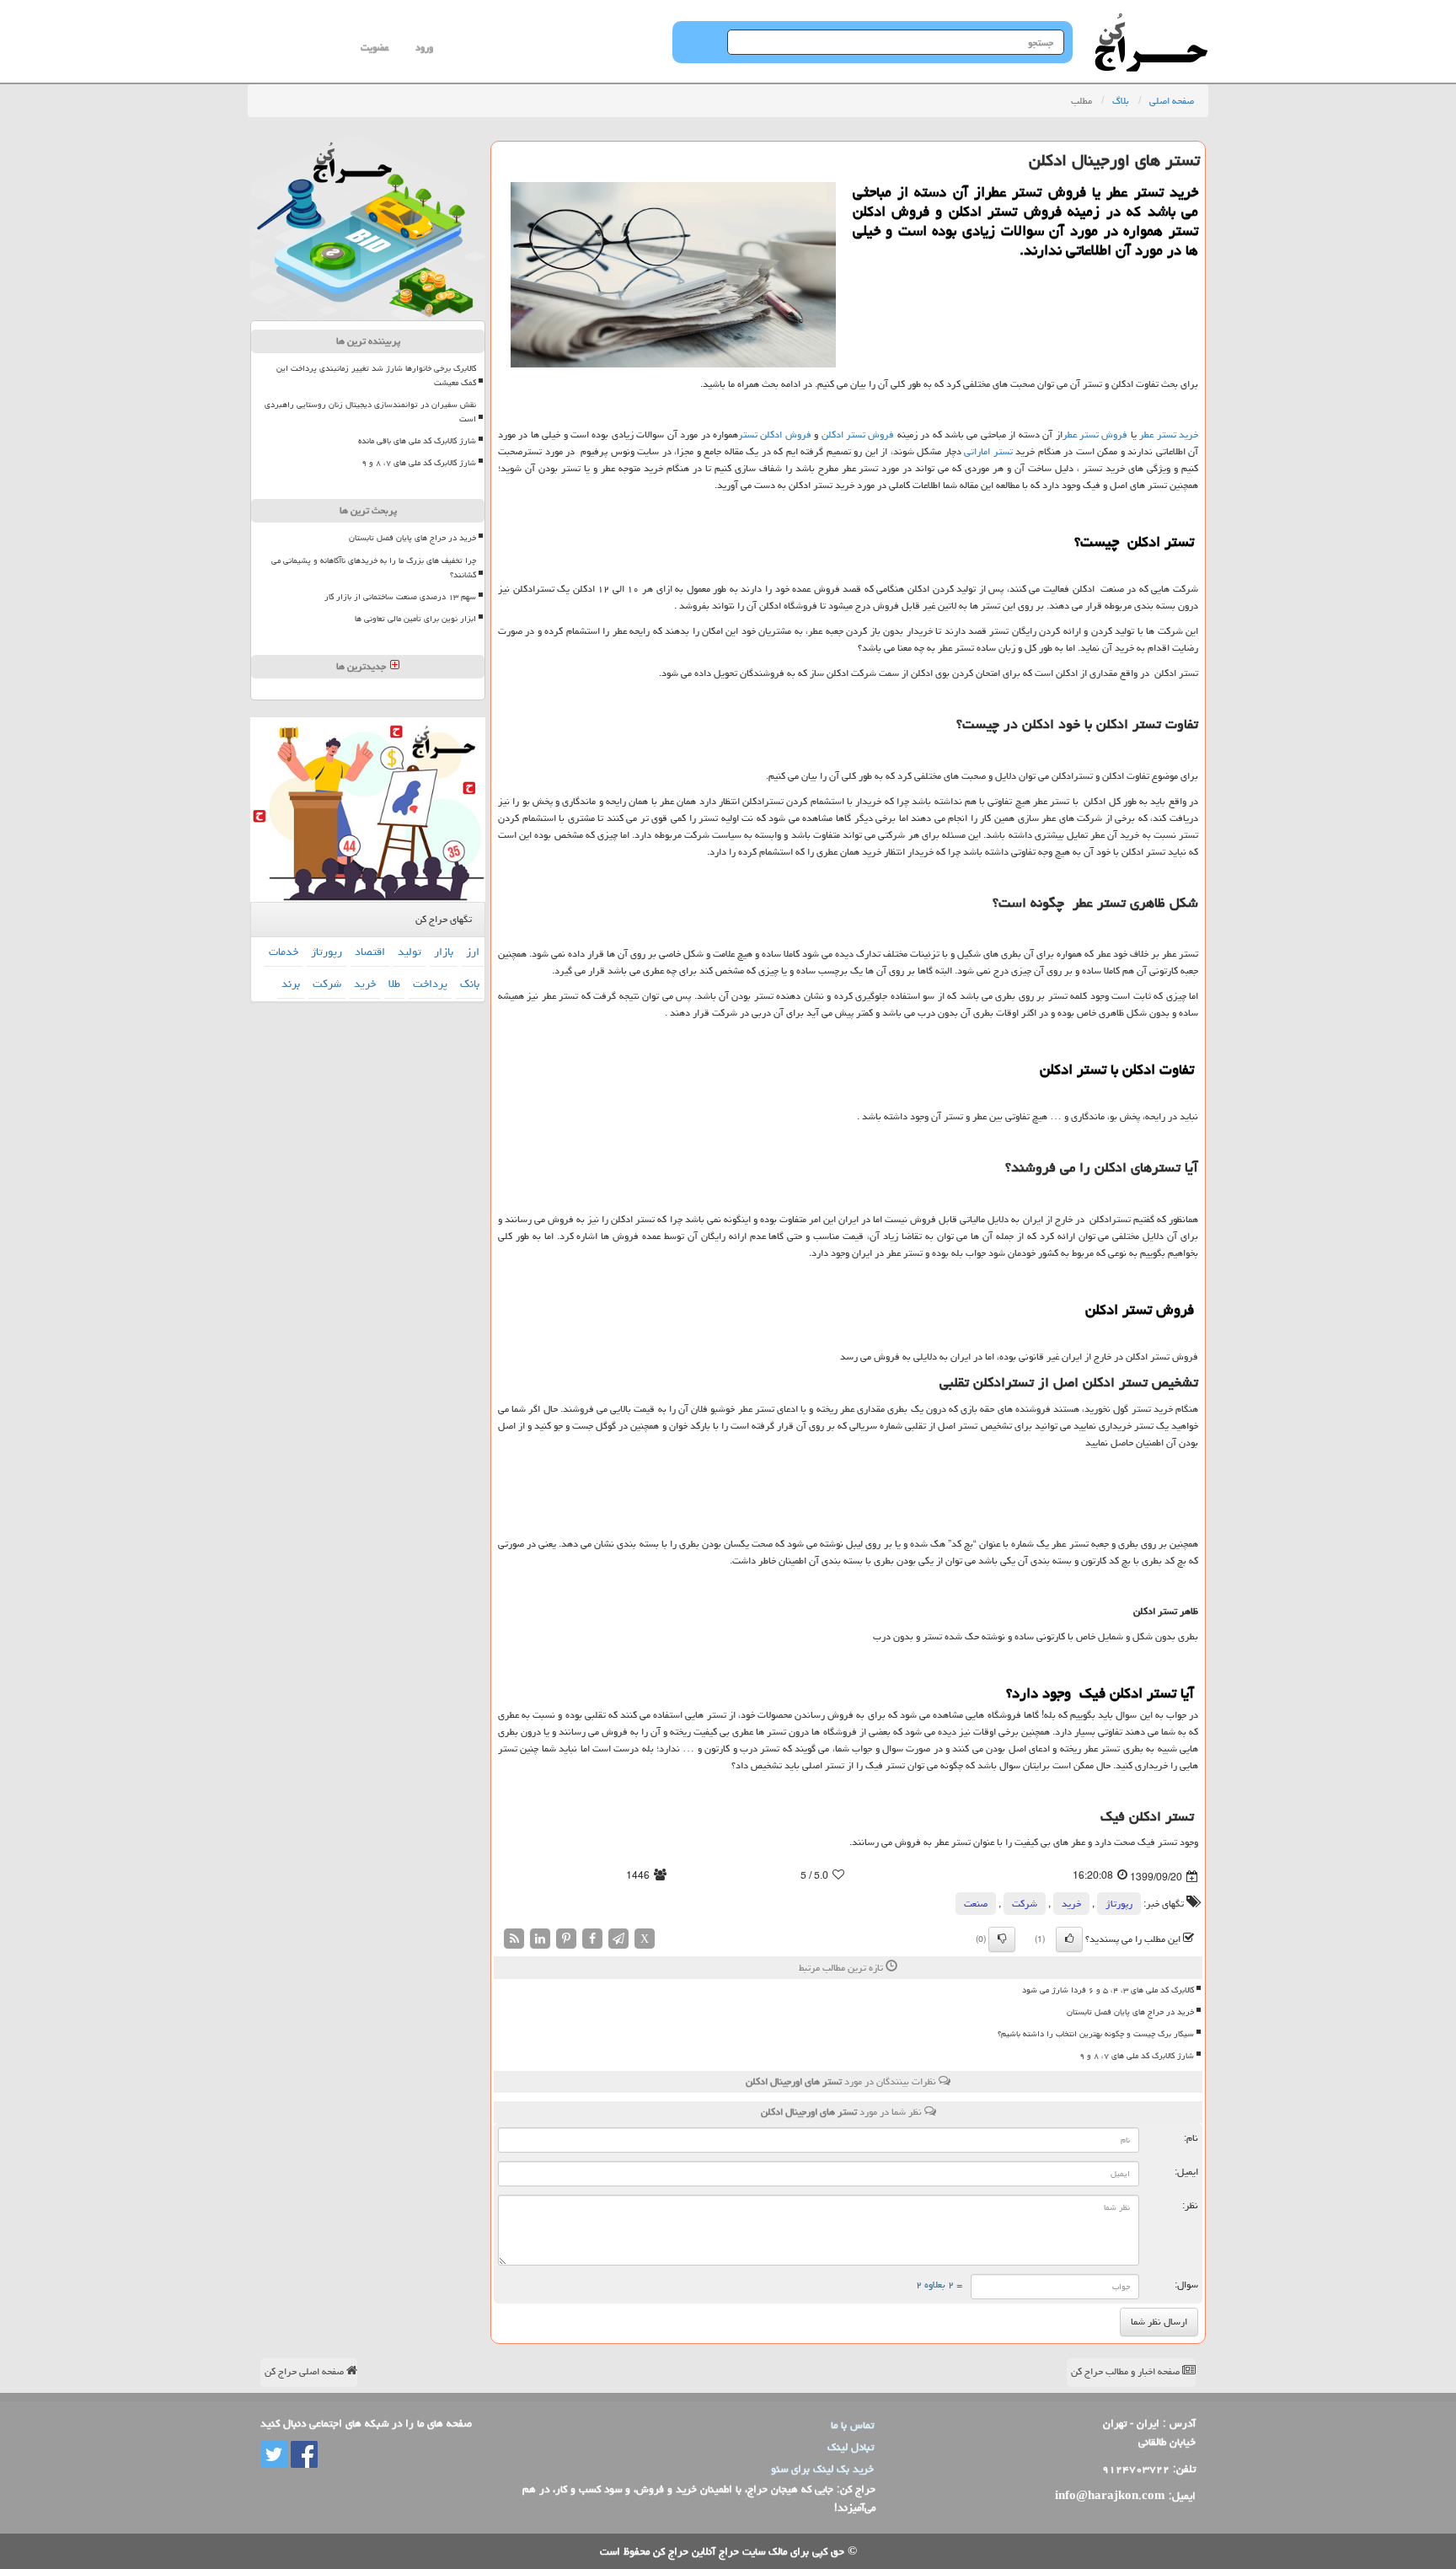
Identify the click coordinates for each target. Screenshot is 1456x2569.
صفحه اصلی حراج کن (305, 2371)
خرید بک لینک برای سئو (822, 2469)
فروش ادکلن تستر (775, 434)
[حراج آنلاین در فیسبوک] (302, 2456)
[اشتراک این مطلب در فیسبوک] (592, 1940)
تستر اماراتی (988, 451)
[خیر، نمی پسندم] (1002, 1939)
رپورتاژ (1119, 1904)
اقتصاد (370, 952)
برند (291, 984)
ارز (473, 952)
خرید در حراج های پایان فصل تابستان (1130, 2012)
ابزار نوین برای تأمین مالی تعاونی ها (415, 619)
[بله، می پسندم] (1069, 1939)
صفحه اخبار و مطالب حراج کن (1127, 2371)
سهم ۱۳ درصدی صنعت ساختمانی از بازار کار (400, 597)
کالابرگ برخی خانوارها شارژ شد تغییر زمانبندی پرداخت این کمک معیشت (376, 375)
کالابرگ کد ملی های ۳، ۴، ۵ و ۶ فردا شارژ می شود (1108, 1990)
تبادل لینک (851, 2447)
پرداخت (430, 984)
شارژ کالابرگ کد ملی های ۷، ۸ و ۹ (1137, 2056)
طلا (394, 984)
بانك (470, 984)
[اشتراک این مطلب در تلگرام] (618, 1940)
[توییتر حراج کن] (274, 2456)
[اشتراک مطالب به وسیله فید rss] (514, 1940)
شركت (1025, 1904)
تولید (409, 952)
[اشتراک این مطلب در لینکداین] (540, 1940)
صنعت (976, 1904)
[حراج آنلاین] (1151, 21)
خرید (1071, 1904)
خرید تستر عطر (1169, 434)
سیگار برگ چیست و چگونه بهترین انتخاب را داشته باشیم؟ (1096, 2034)
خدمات (284, 952)
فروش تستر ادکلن (858, 434)
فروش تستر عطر (1095, 434)
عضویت (375, 48)
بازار (444, 952)
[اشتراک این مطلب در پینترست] (566, 1940)
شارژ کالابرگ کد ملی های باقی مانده (417, 441)
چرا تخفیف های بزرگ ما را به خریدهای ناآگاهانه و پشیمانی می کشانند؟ (374, 568)
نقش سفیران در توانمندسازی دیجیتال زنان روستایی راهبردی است (370, 412)
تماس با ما (852, 2425)
